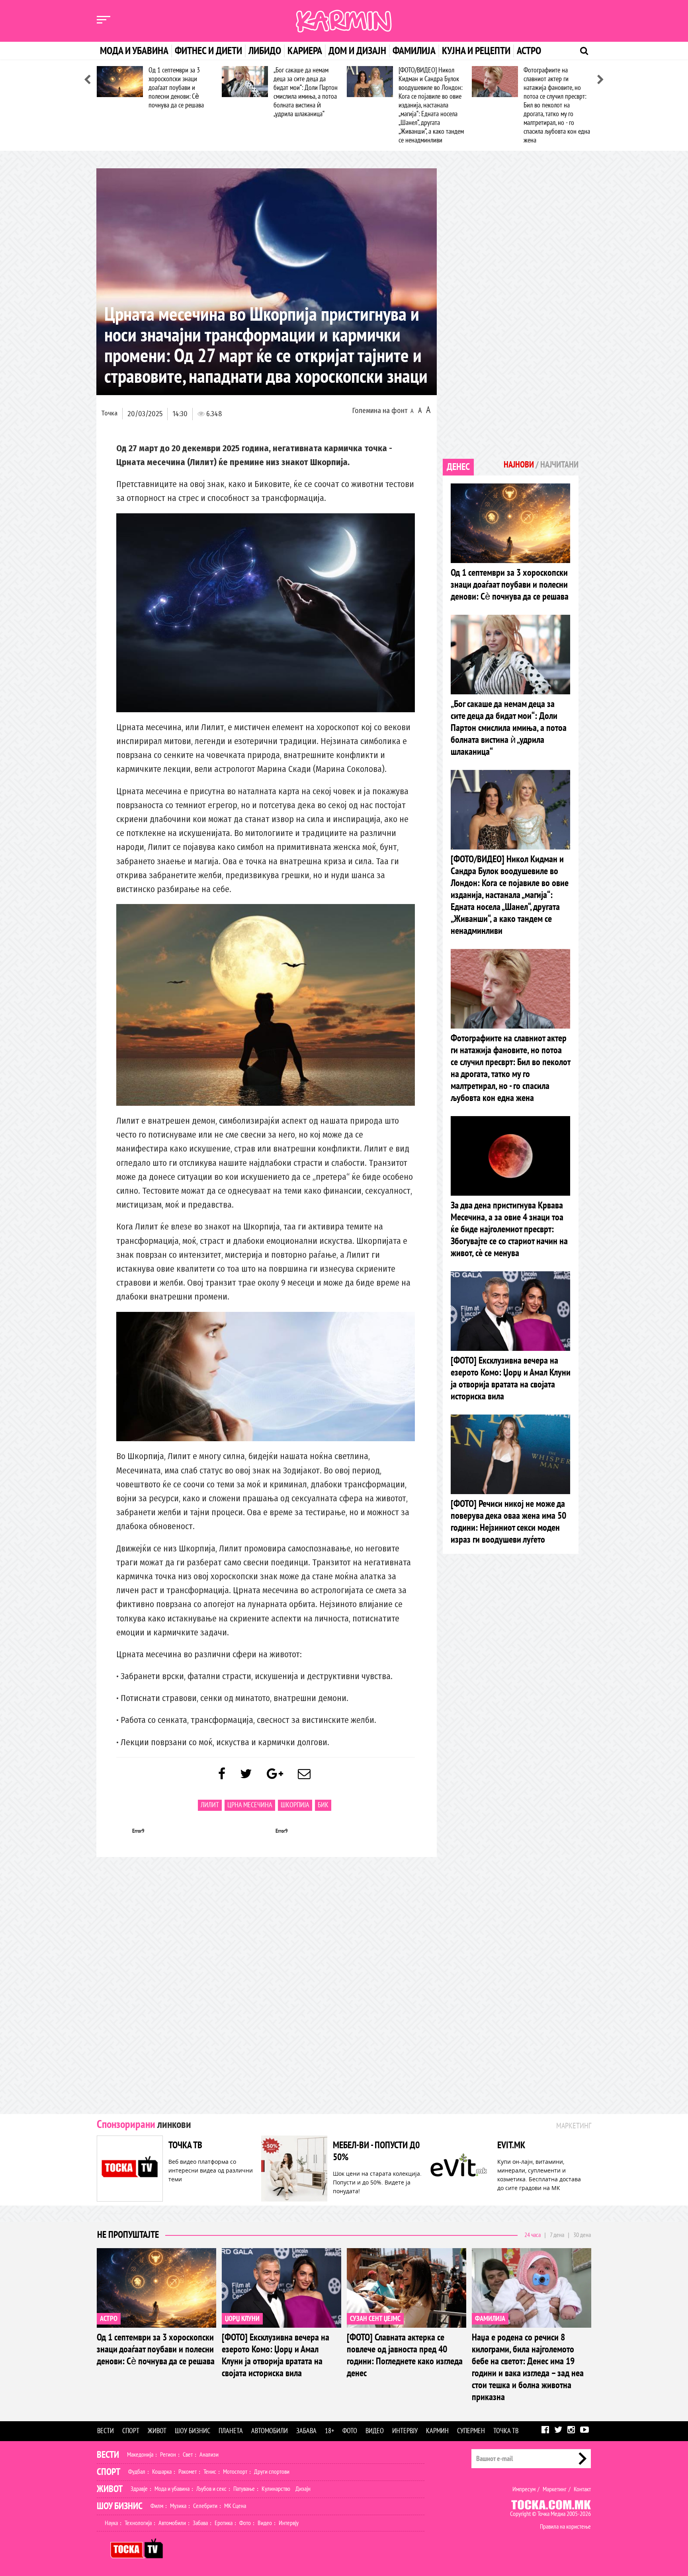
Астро (529, 51)
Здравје (139, 2489)
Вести (106, 2431)
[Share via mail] (304, 1774)
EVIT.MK (511, 2145)
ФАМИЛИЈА (490, 2319)
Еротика (224, 2523)
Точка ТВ (506, 2431)
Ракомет (188, 2472)
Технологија (138, 2523)
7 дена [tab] (557, 2235)
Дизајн (303, 2489)
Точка (109, 413)
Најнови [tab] (519, 465)
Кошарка (162, 2472)
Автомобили (270, 2431)
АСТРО (109, 2319)
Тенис (210, 2472)
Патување (244, 2489)
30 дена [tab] (582, 2235)
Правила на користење (565, 2527)
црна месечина (250, 1805)
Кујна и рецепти (476, 51)
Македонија (140, 2455)
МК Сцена (235, 2506)
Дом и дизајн (357, 51)
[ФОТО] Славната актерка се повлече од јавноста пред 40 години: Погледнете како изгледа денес (405, 2355)
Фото (350, 2431)
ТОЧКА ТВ (185, 2145)
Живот (157, 2431)
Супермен (471, 2431)
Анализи (209, 2455)
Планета (231, 2431)
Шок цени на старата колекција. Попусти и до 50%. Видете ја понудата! (377, 2182)
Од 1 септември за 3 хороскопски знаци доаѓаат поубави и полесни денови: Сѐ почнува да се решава (176, 88)
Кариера (305, 51)
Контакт (582, 2489)
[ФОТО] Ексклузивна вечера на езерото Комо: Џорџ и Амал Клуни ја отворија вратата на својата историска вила (511, 1379)
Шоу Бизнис (120, 2506)
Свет (188, 2455)
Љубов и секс (211, 2489)
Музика (178, 2506)
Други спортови (272, 2472)
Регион (168, 2455)
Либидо (265, 51)
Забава (306, 2431)
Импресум (524, 2489)
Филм (157, 2506)
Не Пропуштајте (128, 2235)
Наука (111, 2523)
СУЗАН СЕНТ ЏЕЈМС (375, 2319)
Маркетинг (555, 2489)
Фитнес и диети (208, 51)
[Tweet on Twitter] (246, 1774)
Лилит (210, 1805)
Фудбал (137, 2472)
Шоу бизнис (193, 2431)
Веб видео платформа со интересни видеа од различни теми (211, 2170)
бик (323, 1805)
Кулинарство (276, 2489)
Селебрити (205, 2506)
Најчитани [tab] (559, 465)
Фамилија (414, 51)
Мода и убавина (134, 51)
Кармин (437, 2431)
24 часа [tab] (533, 2235)
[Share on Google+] (275, 1774)
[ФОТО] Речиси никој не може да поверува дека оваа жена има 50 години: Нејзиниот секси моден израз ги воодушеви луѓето (508, 1522)
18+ (329, 2431)
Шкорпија (295, 1805)
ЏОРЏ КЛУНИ (242, 2319)
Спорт (131, 2431)
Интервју (405, 2431)
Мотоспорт (235, 2472)
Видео (375, 2431)
